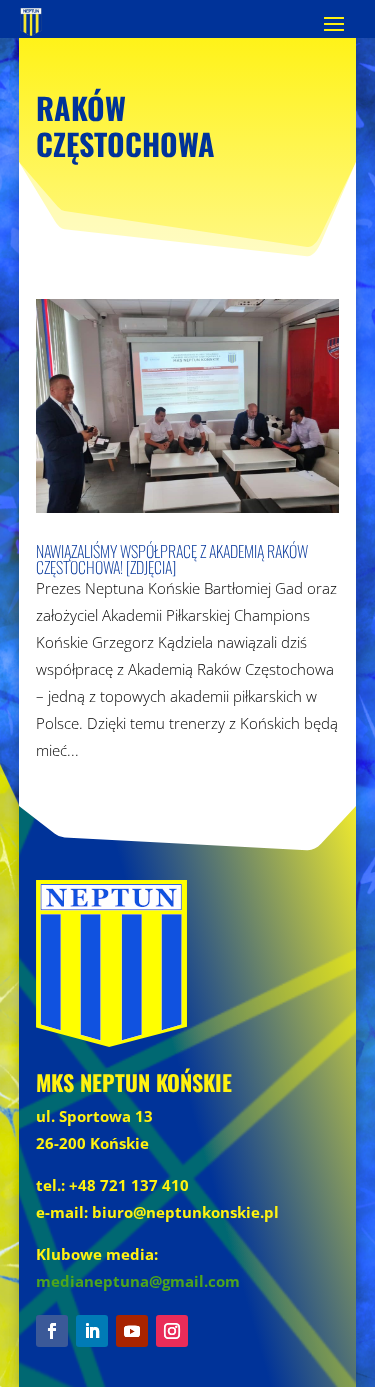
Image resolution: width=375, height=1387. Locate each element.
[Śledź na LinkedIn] (92, 1331)
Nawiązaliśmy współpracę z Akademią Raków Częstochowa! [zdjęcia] (172, 559)
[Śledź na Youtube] (132, 1331)
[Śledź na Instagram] (172, 1331)
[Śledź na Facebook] (52, 1331)
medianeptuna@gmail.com (138, 1281)
